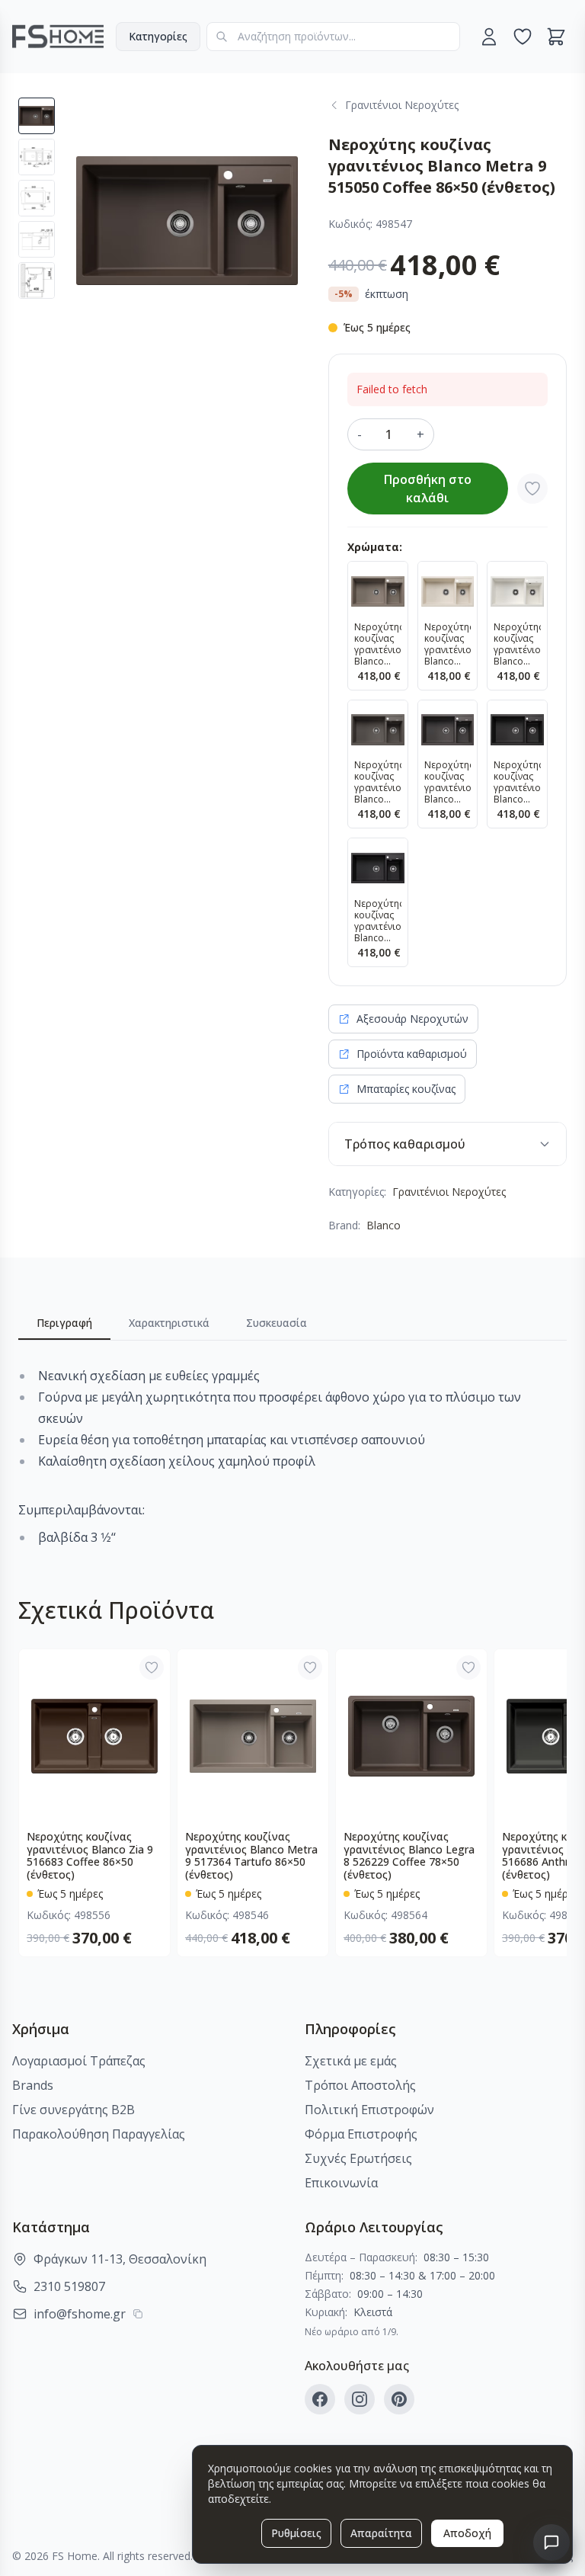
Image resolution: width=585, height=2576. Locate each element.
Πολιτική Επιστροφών (369, 2110)
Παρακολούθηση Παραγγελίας (99, 2134)
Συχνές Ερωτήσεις (358, 2158)
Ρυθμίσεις (296, 2533)
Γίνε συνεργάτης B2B (74, 2110)
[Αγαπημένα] (523, 37)
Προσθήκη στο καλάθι (428, 489)
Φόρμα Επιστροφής (361, 2134)
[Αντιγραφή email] (138, 2314)
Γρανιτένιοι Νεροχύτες (449, 1192)
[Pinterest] (399, 2399)
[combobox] (333, 37)
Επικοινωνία (341, 2183)
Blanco (384, 1225)
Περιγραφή (64, 1323)
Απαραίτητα (381, 2533)
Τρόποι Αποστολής (360, 2085)
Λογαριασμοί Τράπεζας (79, 2061)
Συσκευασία (277, 1323)
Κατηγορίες (158, 36)
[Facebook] (320, 2399)
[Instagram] (360, 2399)
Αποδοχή (467, 2533)
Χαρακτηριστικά (169, 1323)
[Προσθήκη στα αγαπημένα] (532, 489)
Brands (33, 2085)
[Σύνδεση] (489, 37)
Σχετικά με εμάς (351, 2061)
